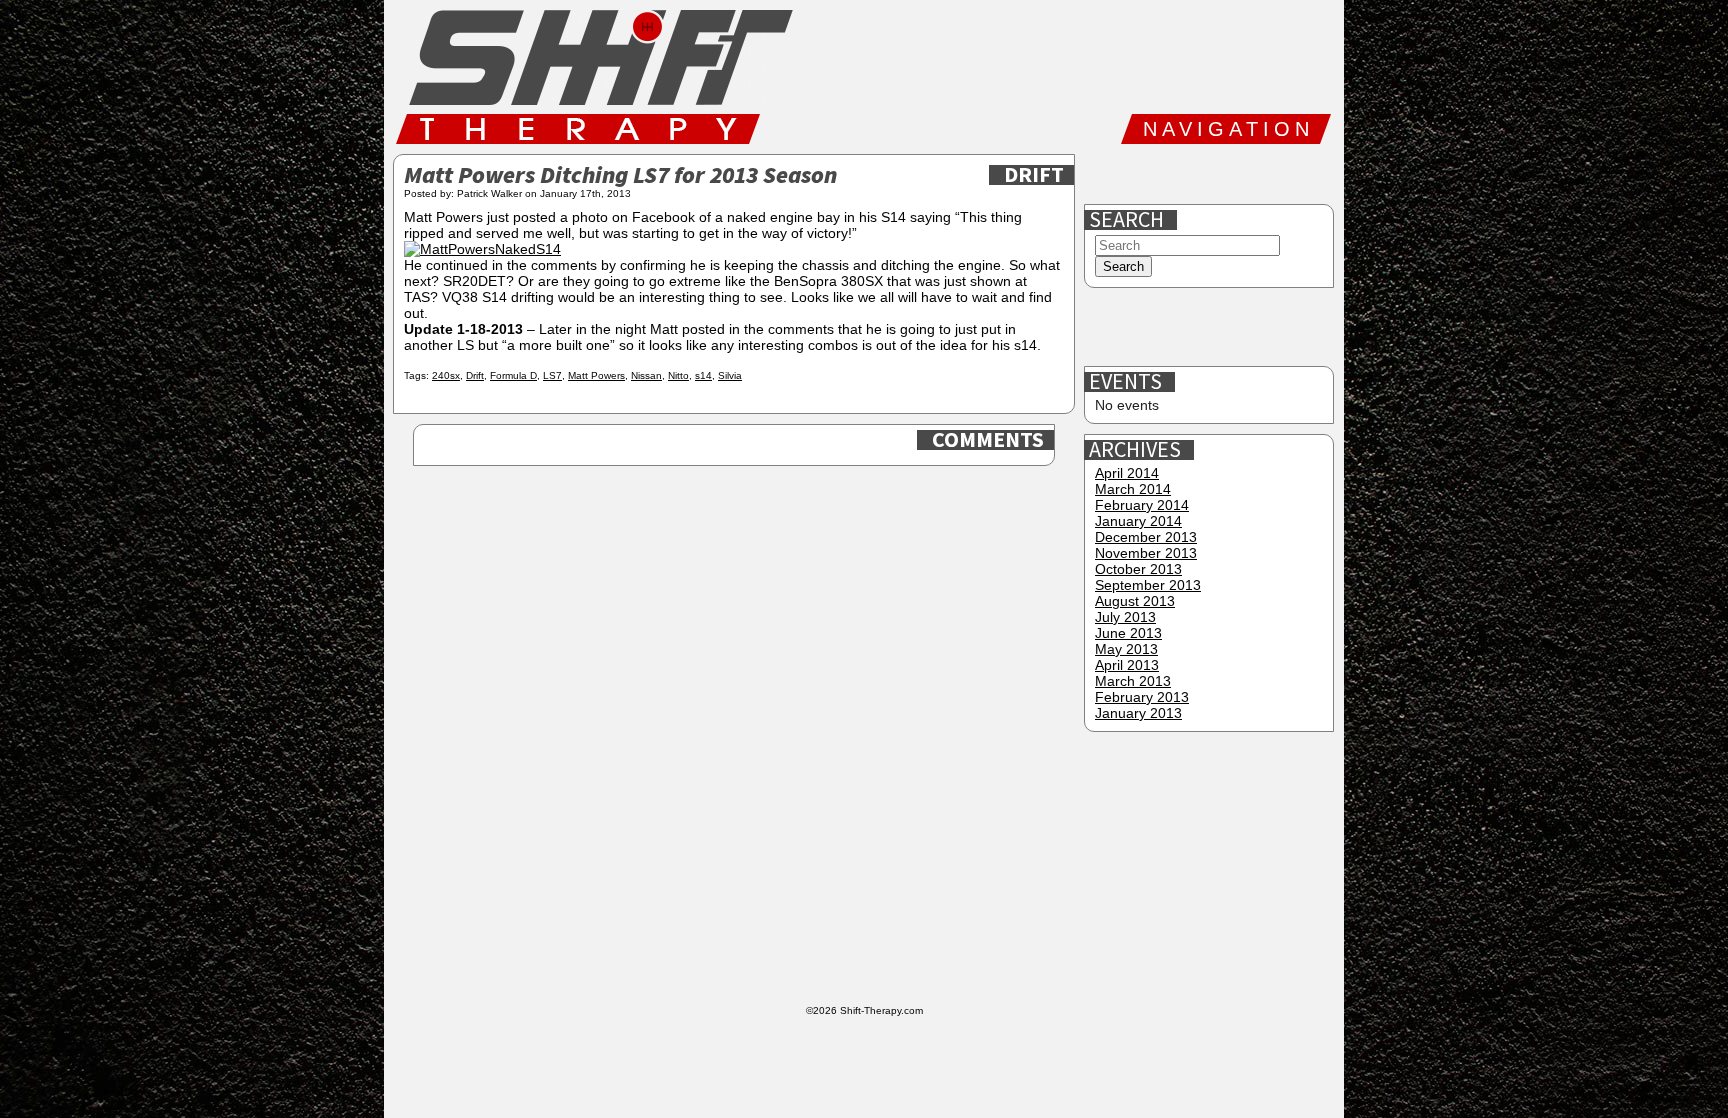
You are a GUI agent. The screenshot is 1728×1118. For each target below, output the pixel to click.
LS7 (552, 375)
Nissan (646, 375)
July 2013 (1125, 617)
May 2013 (1126, 649)
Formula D (513, 375)
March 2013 (1133, 681)
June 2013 (1128, 633)
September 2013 (1148, 585)
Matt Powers (596, 375)
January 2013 (1138, 713)
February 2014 (1142, 505)
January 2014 (1138, 521)
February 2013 (1142, 697)
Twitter (1173, 174)
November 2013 (1146, 553)
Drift (1034, 175)
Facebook (1109, 174)
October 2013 (1138, 569)
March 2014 (1133, 489)
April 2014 (1127, 473)
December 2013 (1146, 537)
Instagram (1237, 174)
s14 (703, 375)
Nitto (678, 375)
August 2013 (1135, 601)
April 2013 (1127, 665)
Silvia (730, 375)
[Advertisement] (1211, 328)
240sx (446, 375)
